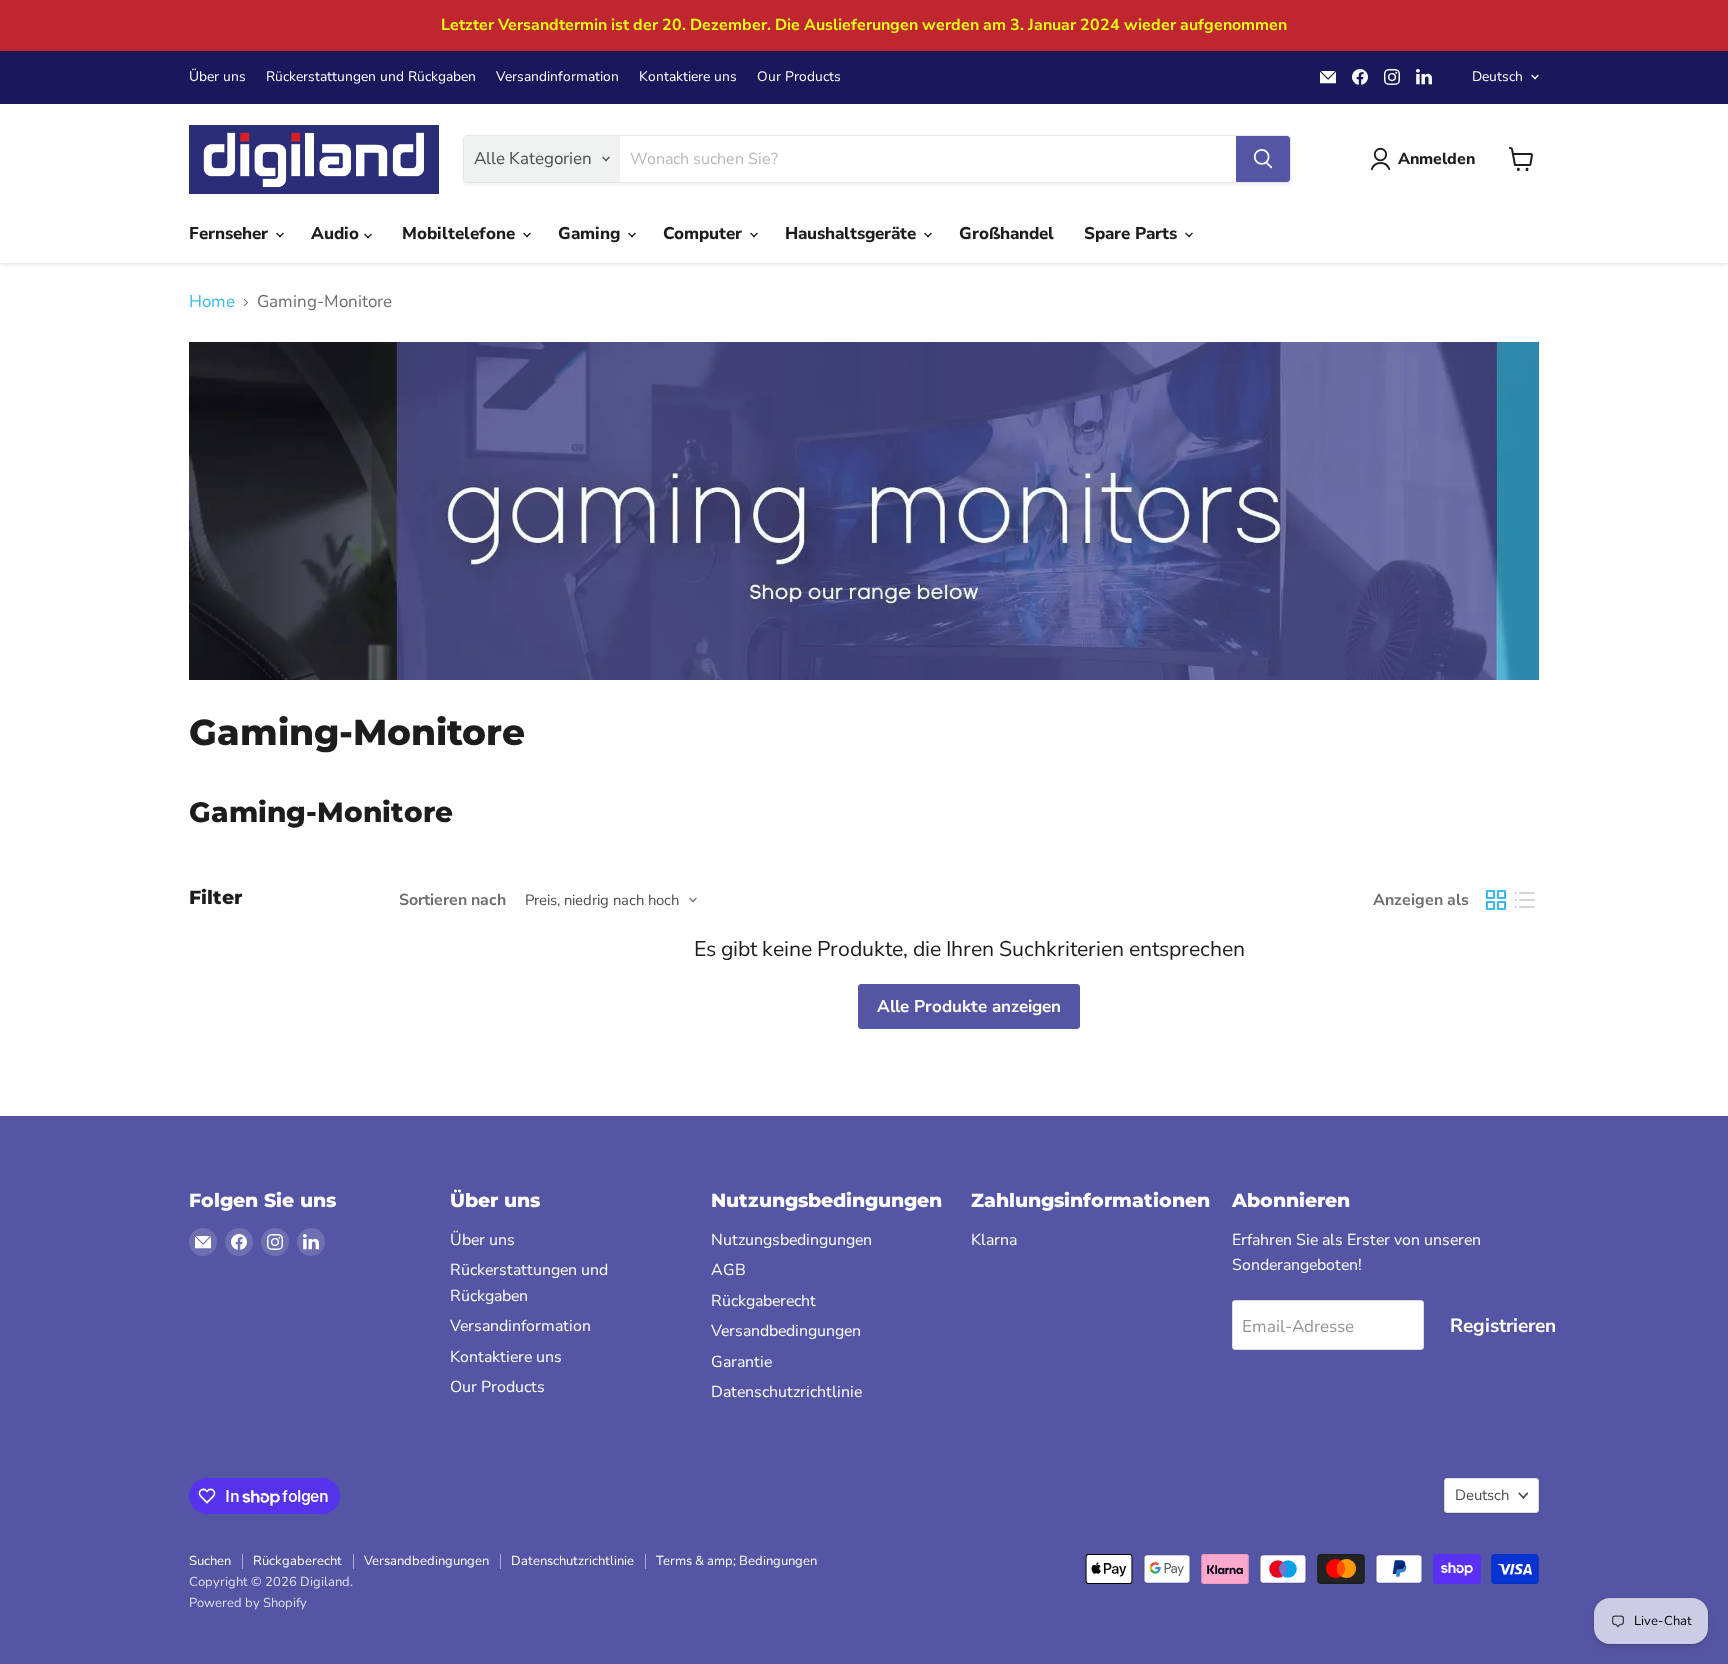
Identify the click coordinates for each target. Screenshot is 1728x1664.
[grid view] (1496, 900)
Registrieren (1503, 1326)
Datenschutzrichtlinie (786, 1392)
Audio (337, 233)
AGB (728, 1270)
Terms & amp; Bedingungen (736, 1561)
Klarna (994, 1240)
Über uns (217, 77)
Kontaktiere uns (688, 77)
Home (212, 302)
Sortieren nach (452, 900)
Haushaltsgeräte (853, 233)
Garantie (741, 1362)
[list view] (1525, 900)
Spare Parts (1133, 233)
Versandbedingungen (786, 1331)
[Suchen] (1263, 159)
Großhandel (1006, 233)
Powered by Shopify (248, 1603)
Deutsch (1497, 76)
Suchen (210, 1561)
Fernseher (231, 233)
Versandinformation (557, 77)
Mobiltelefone (461, 233)
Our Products (799, 77)
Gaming (591, 233)
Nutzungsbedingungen (791, 1240)
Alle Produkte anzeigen (969, 1006)
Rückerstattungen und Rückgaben (371, 77)
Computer (705, 233)
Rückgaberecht (763, 1301)
